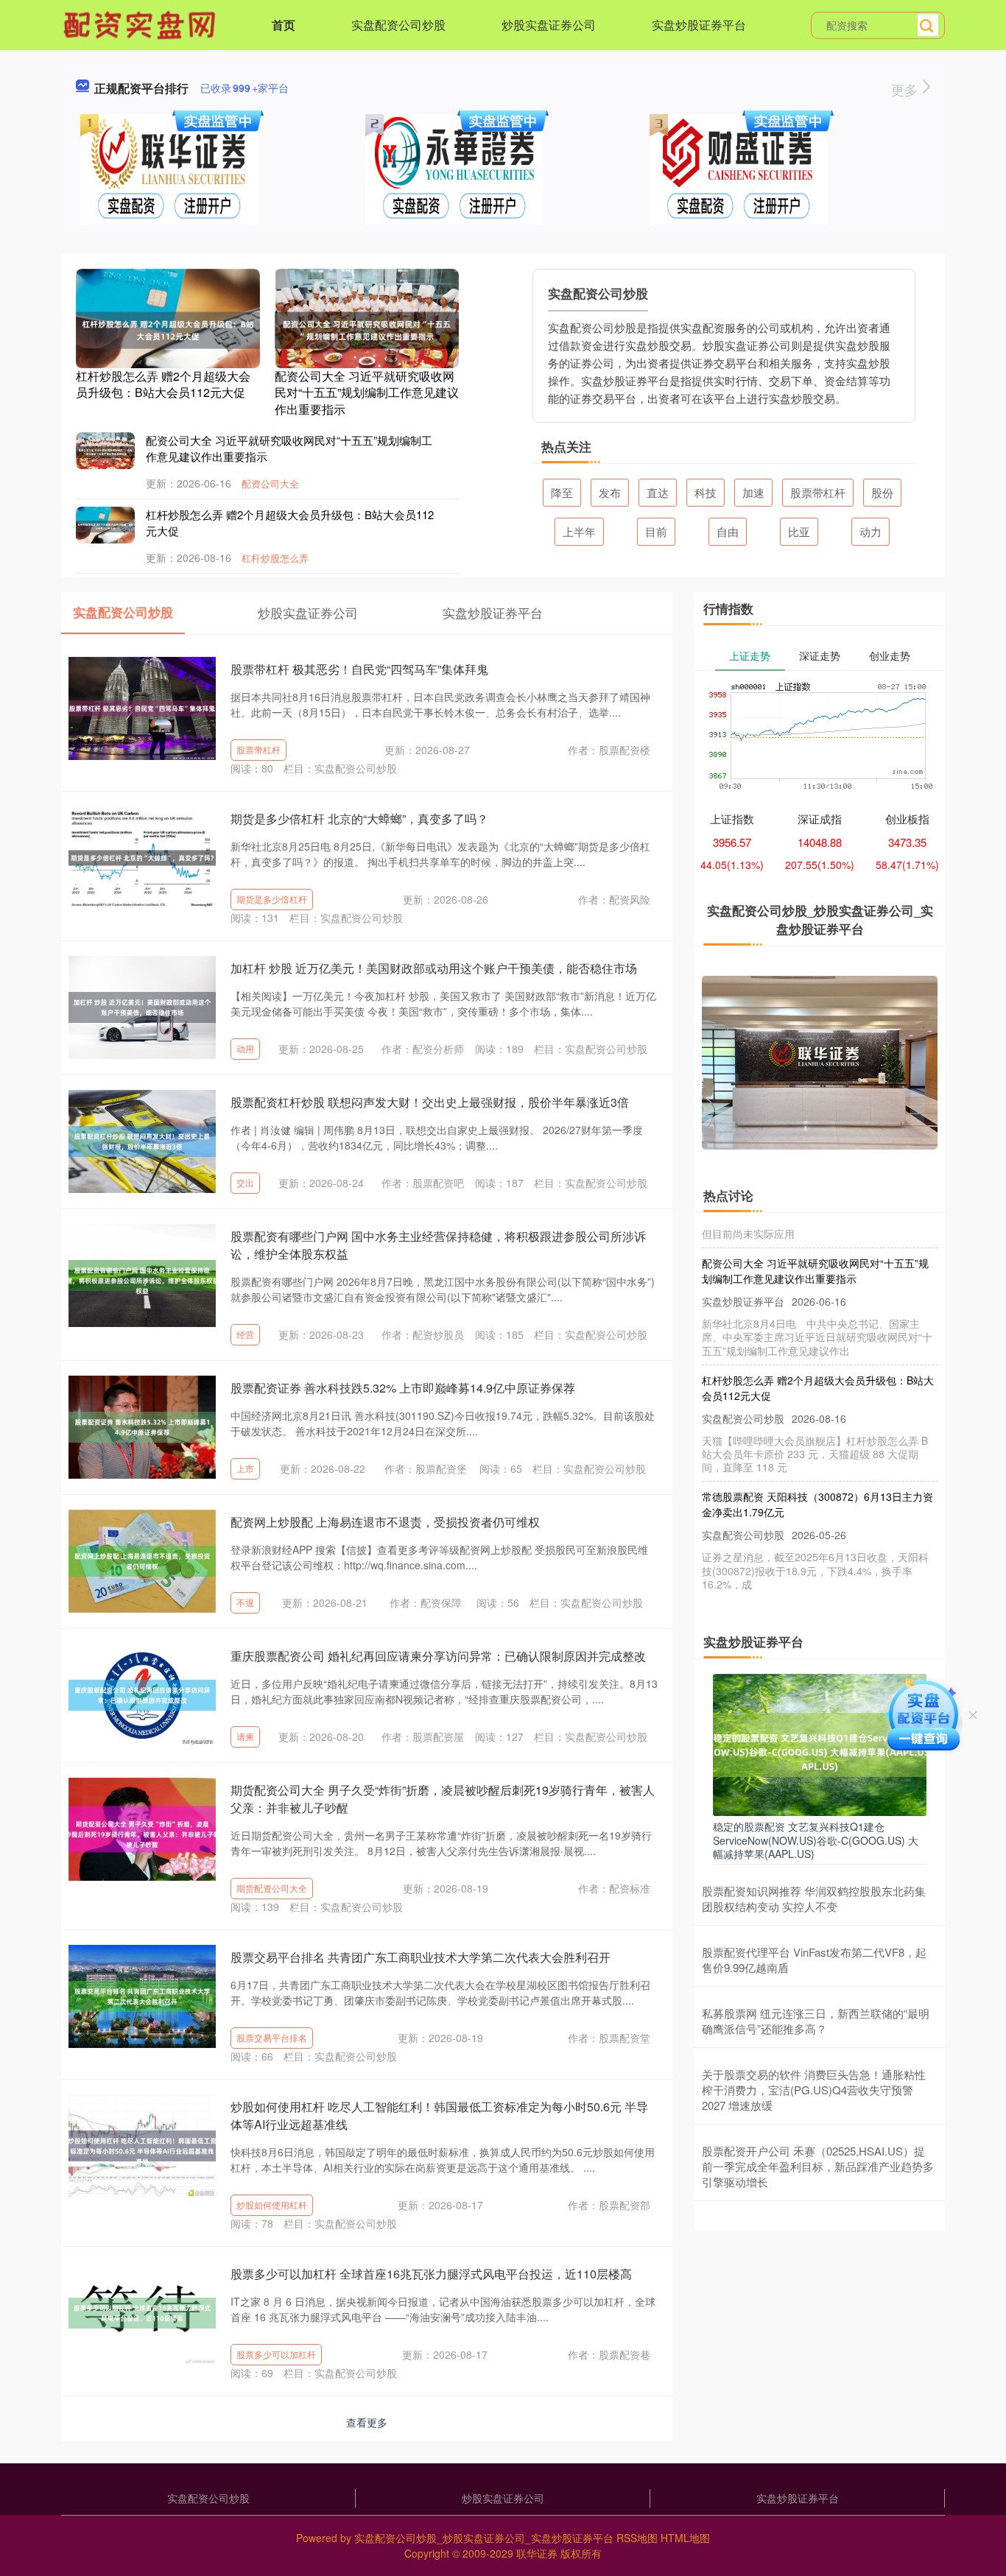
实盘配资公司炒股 (398, 25)
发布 (610, 492)
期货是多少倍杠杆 (272, 899)
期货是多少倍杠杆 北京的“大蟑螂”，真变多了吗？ (359, 819)
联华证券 (537, 2553)
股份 (882, 492)
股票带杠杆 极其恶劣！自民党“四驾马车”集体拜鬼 (359, 669)
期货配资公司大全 (272, 1888)
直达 (658, 492)
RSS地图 (637, 2538)
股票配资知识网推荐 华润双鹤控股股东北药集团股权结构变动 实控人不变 (814, 1898)
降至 (562, 492)
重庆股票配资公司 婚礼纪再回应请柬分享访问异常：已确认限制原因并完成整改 (438, 1656)
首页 (284, 25)
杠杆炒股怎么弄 (275, 558)
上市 (245, 1468)
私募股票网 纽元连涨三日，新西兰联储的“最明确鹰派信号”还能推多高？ (816, 2021)
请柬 (245, 1736)
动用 (245, 1048)
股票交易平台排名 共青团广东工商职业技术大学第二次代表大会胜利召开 (421, 1957)
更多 (906, 89)
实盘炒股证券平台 (699, 25)
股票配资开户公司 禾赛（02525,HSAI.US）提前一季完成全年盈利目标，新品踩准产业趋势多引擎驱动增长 (818, 2166)
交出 (245, 1182)
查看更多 (367, 2422)
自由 (728, 531)
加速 (753, 492)
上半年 (579, 531)
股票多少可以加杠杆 (276, 2354)
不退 (245, 1602)
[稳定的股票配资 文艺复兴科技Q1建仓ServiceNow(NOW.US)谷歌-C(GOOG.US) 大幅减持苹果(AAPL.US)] (820, 1743)
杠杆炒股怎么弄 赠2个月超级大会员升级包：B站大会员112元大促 (163, 384)
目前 (656, 531)
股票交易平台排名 (272, 2037)
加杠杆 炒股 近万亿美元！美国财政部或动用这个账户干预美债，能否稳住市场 (434, 968)
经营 (245, 1334)
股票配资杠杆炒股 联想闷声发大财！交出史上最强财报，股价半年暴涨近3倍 (430, 1102)
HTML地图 (685, 2538)
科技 (706, 492)
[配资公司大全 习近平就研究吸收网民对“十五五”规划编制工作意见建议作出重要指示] (367, 328)
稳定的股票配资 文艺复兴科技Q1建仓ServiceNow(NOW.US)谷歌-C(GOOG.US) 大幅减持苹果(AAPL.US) (816, 1840)
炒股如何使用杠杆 (272, 2204)
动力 (870, 531)
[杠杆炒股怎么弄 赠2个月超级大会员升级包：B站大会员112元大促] (168, 328)
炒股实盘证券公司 (549, 25)
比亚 (799, 531)
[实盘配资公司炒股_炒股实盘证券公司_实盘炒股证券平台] (141, 24)
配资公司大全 (270, 483)
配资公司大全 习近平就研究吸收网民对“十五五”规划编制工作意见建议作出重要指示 (367, 393)
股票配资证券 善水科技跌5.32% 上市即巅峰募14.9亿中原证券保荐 (403, 1388)
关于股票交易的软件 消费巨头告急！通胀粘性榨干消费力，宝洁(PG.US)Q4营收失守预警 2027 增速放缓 (814, 2090)
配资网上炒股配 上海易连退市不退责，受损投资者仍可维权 (385, 1522)
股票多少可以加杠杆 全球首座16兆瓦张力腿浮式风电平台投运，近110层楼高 (431, 2274)
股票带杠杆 (818, 492)
